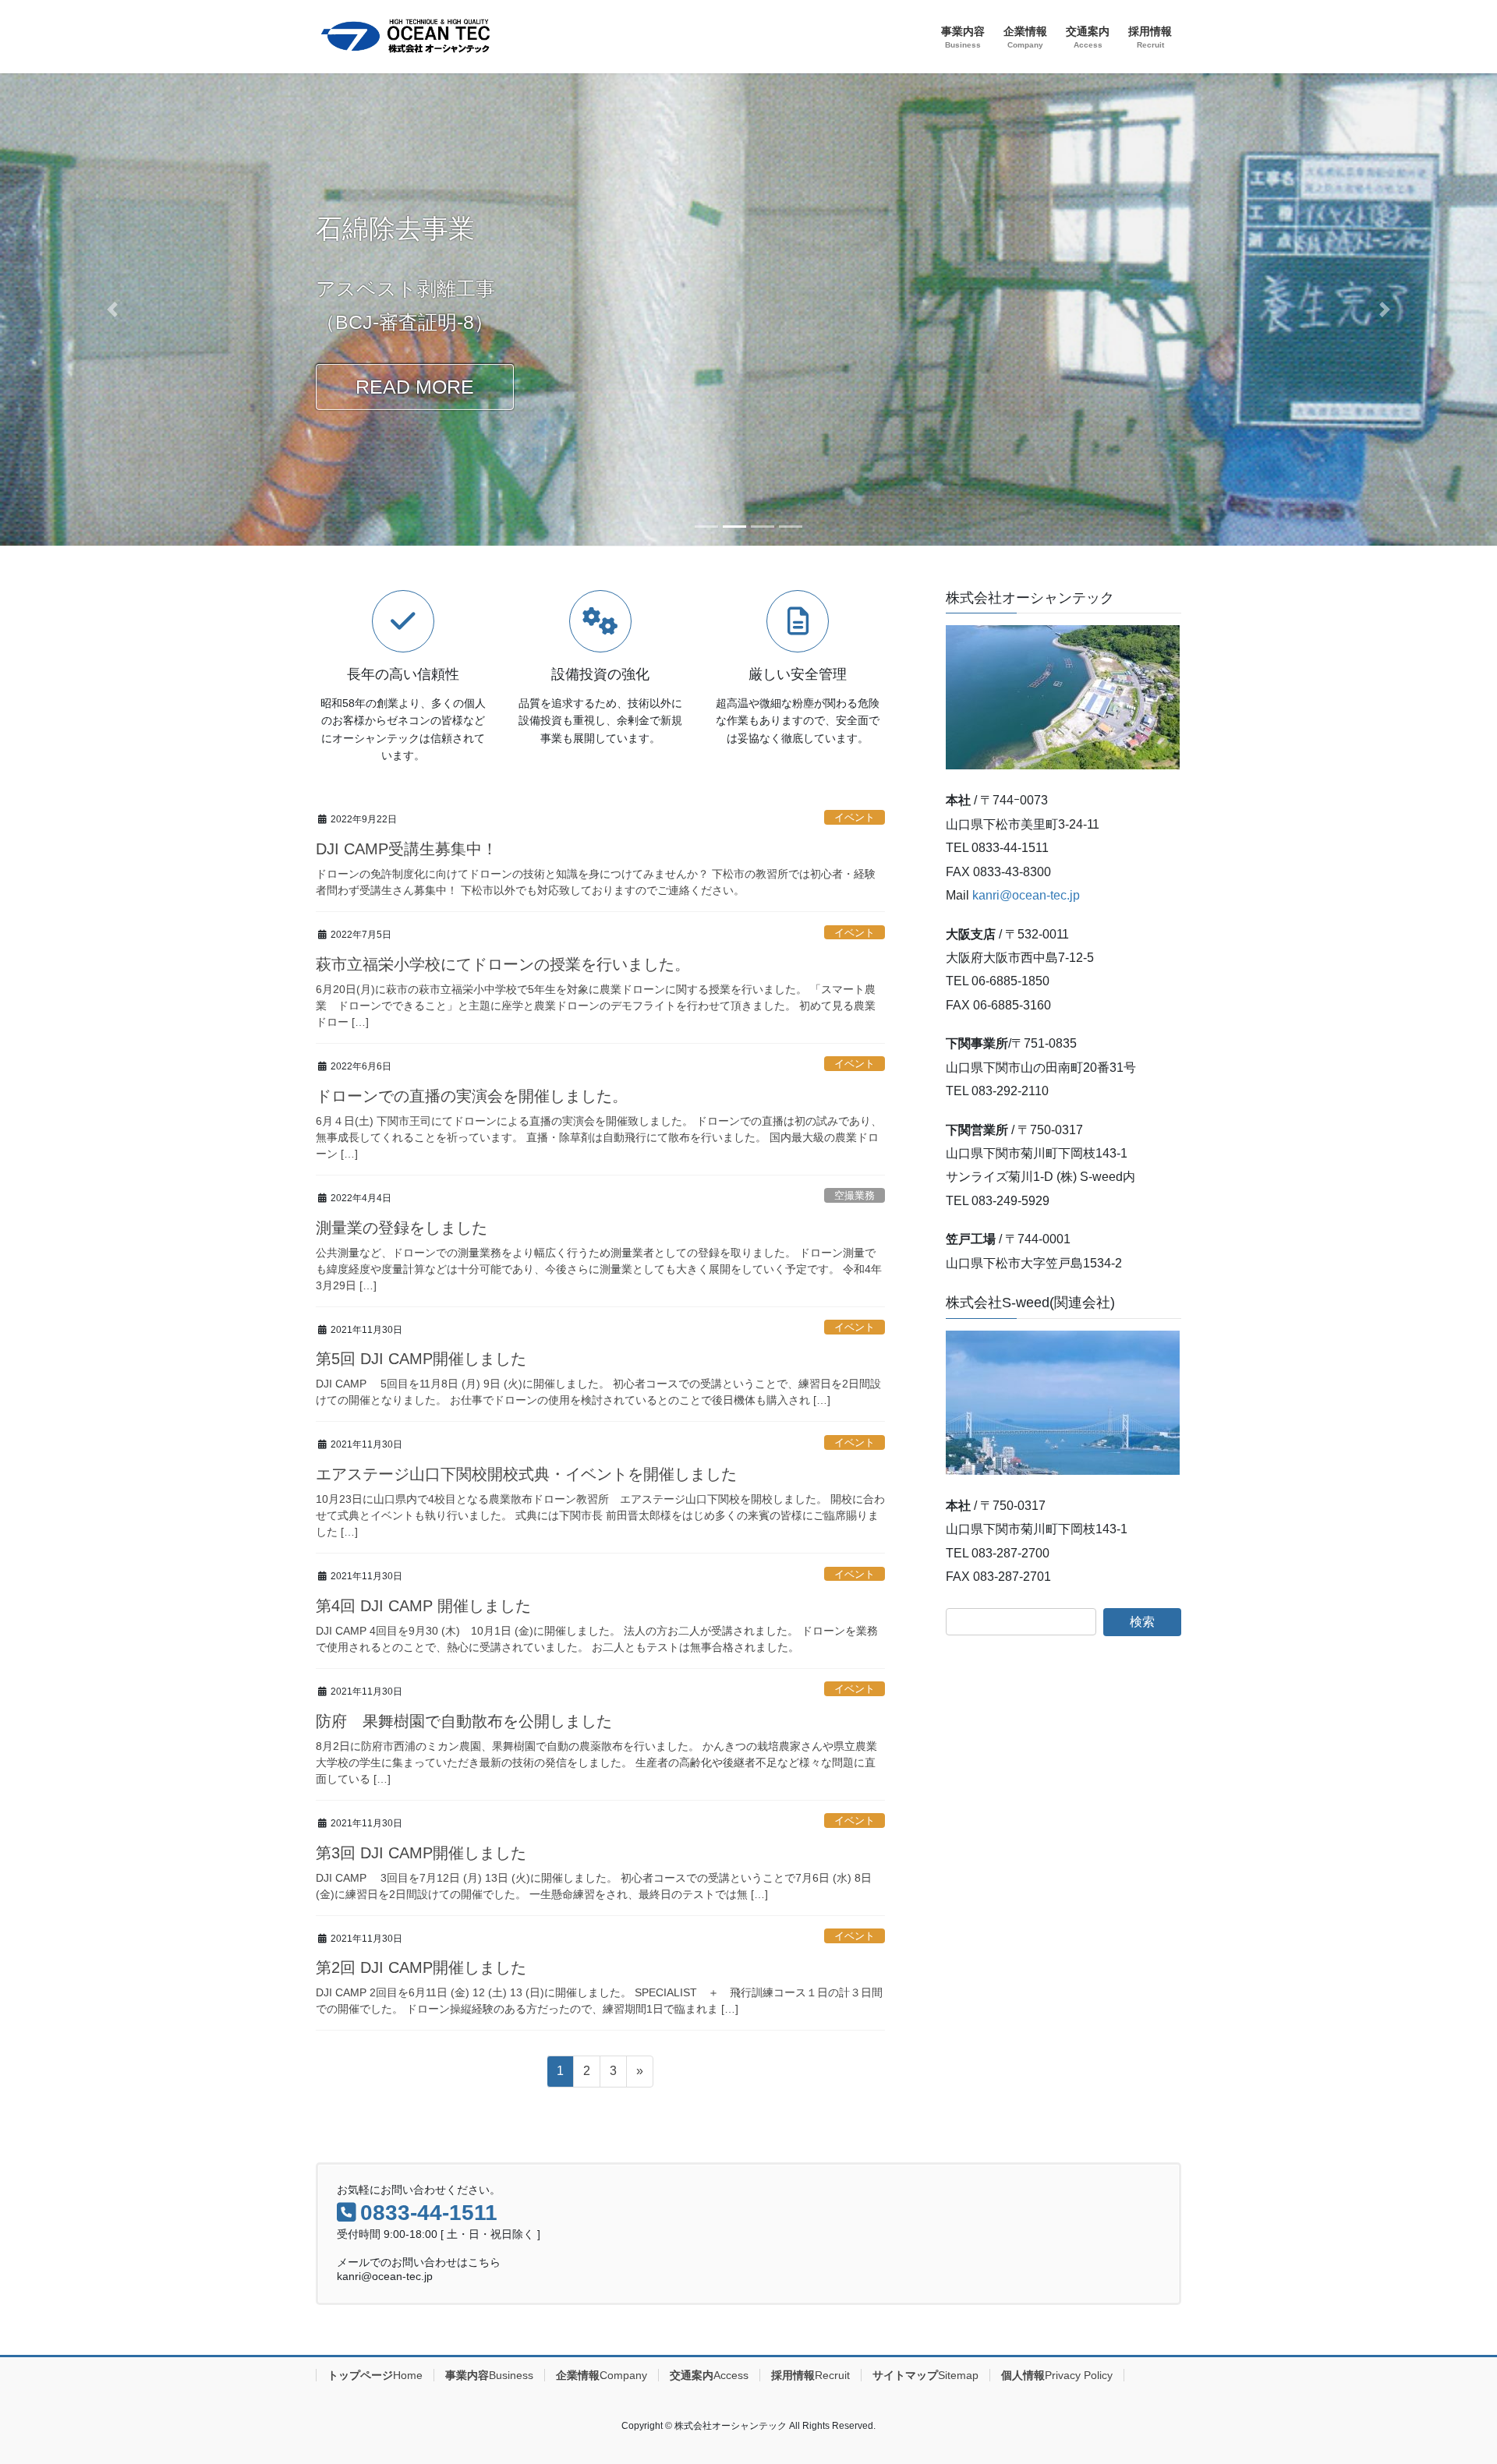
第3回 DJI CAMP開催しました (421, 1853)
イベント (855, 817)
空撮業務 (855, 1195)
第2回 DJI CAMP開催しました (421, 1967)
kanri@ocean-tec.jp (1026, 895)
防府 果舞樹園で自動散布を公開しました (464, 1721)
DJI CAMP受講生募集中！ (407, 849)
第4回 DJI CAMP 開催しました (423, 1606)
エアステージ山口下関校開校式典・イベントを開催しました (526, 1474)
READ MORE (415, 387)
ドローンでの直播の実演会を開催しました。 (472, 1096)
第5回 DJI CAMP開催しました (421, 1359)
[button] (112, 309)
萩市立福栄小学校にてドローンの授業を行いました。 (503, 964)
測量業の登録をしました (402, 1228)
